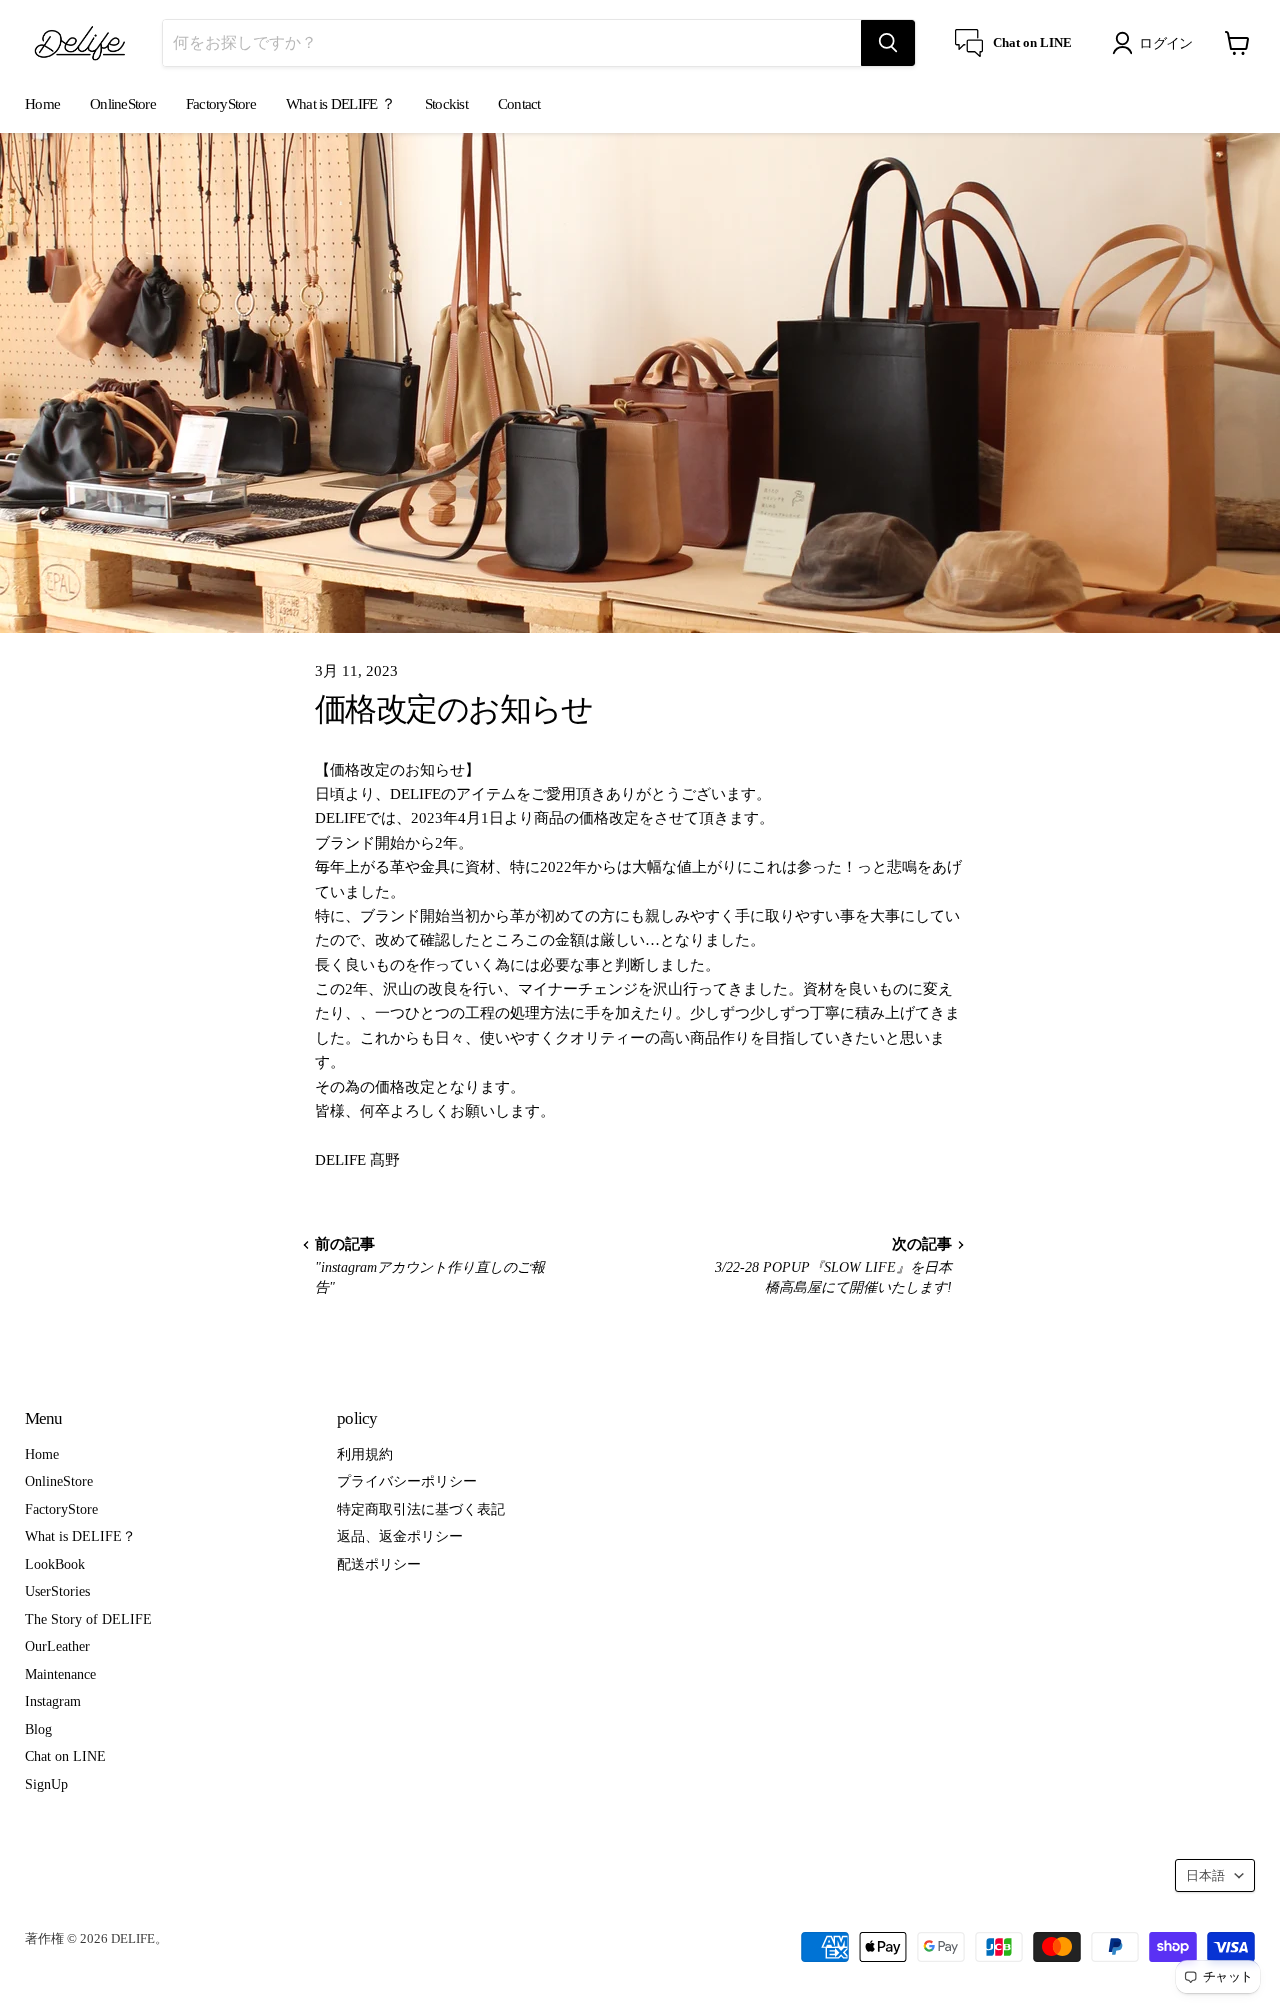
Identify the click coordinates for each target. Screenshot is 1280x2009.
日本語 (1205, 1875)
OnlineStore (123, 104)
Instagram (53, 1701)
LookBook (55, 1564)
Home (42, 104)
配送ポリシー (379, 1564)
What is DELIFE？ (80, 1536)
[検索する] (888, 43)
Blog (38, 1729)
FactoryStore (221, 104)
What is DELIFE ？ (340, 104)
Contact (519, 104)
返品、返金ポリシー (400, 1536)
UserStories (57, 1591)
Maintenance (60, 1674)
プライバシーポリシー (407, 1481)
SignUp (46, 1784)
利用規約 (365, 1454)
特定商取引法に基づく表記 (421, 1509)
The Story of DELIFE (88, 1619)
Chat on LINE (65, 1756)
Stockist (446, 104)
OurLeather (57, 1646)
